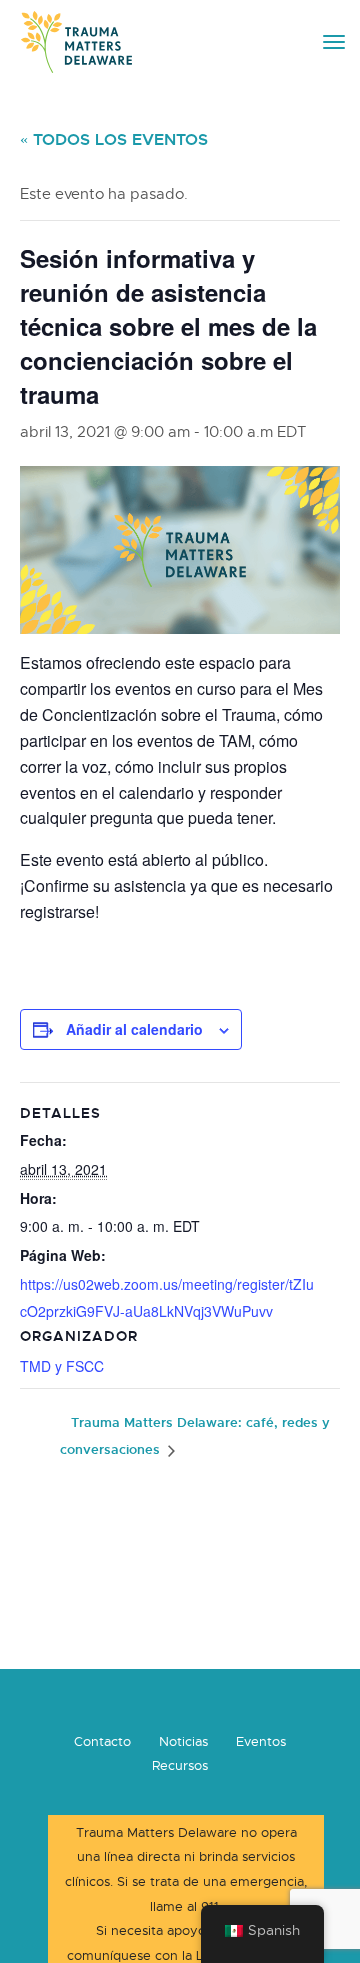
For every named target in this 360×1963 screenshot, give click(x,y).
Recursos (180, 1766)
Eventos (261, 1742)
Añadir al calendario (134, 1029)
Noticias (183, 1742)
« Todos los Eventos (114, 139)
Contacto (102, 1742)
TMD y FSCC (62, 1366)
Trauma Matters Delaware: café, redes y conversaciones (195, 1436)
